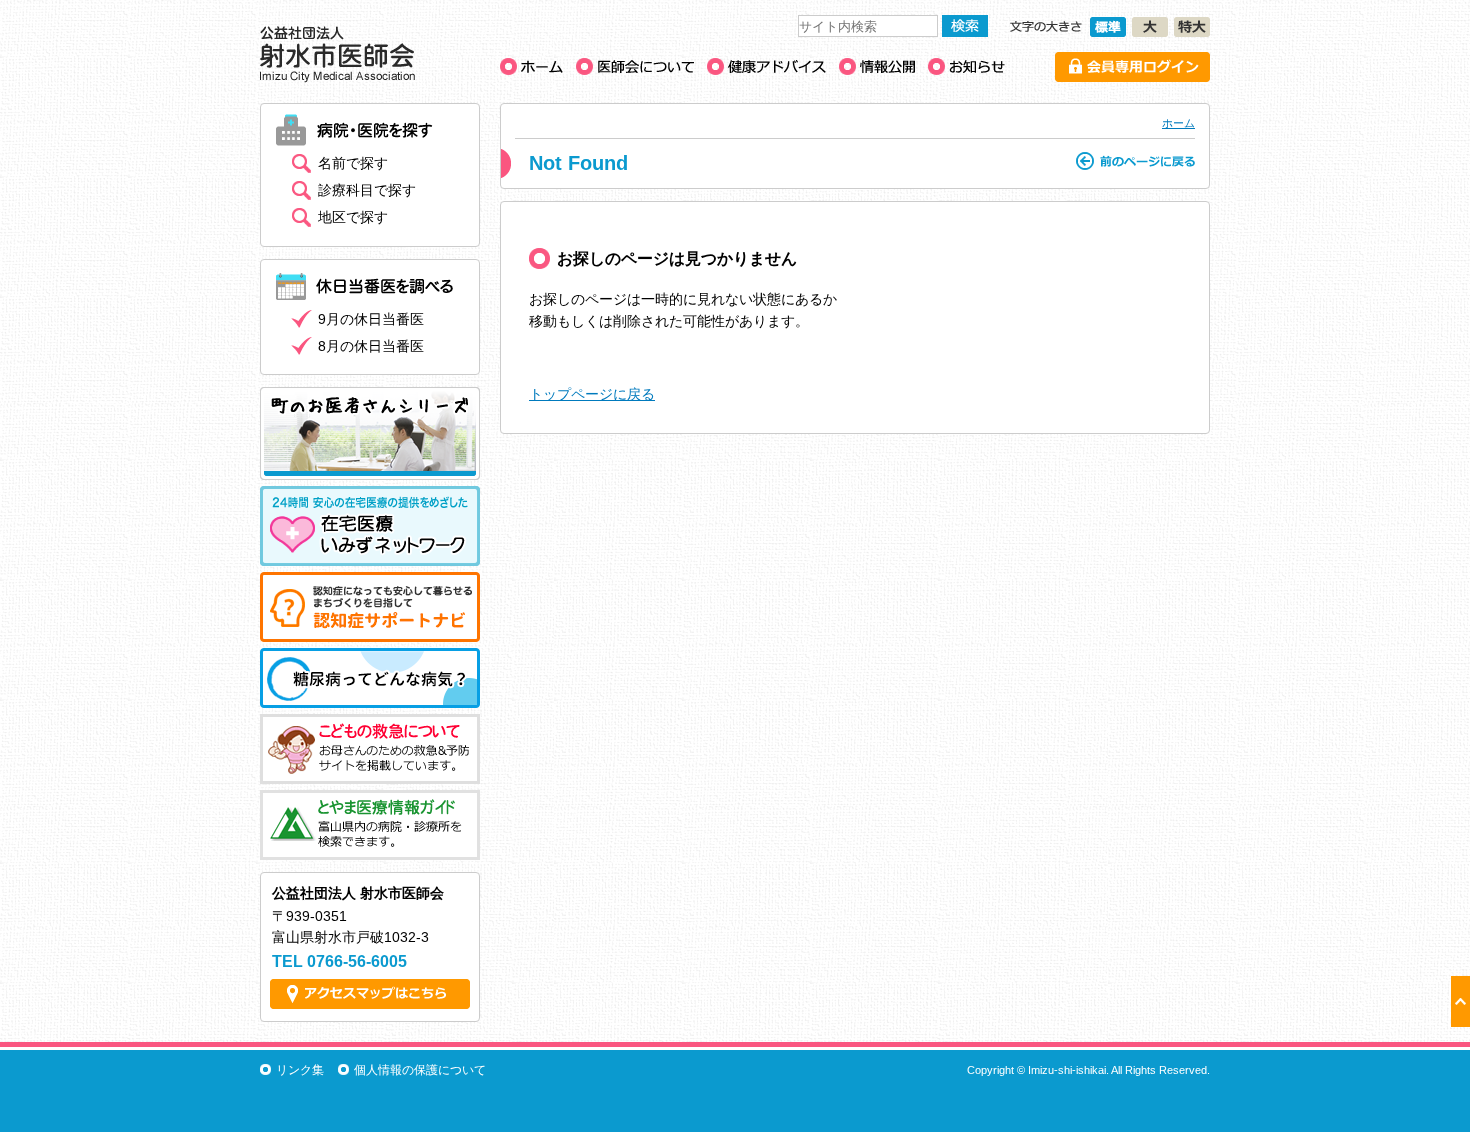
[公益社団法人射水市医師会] (337, 77)
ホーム (1178, 123)
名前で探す (353, 163)
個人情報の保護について (420, 1070)
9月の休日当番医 (371, 319)
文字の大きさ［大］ (1150, 27)
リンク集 (300, 1070)
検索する (965, 26)
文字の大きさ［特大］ (1192, 27)
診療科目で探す (367, 190)
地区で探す (353, 217)
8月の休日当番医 (371, 346)
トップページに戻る (592, 394)
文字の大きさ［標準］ (1108, 27)
